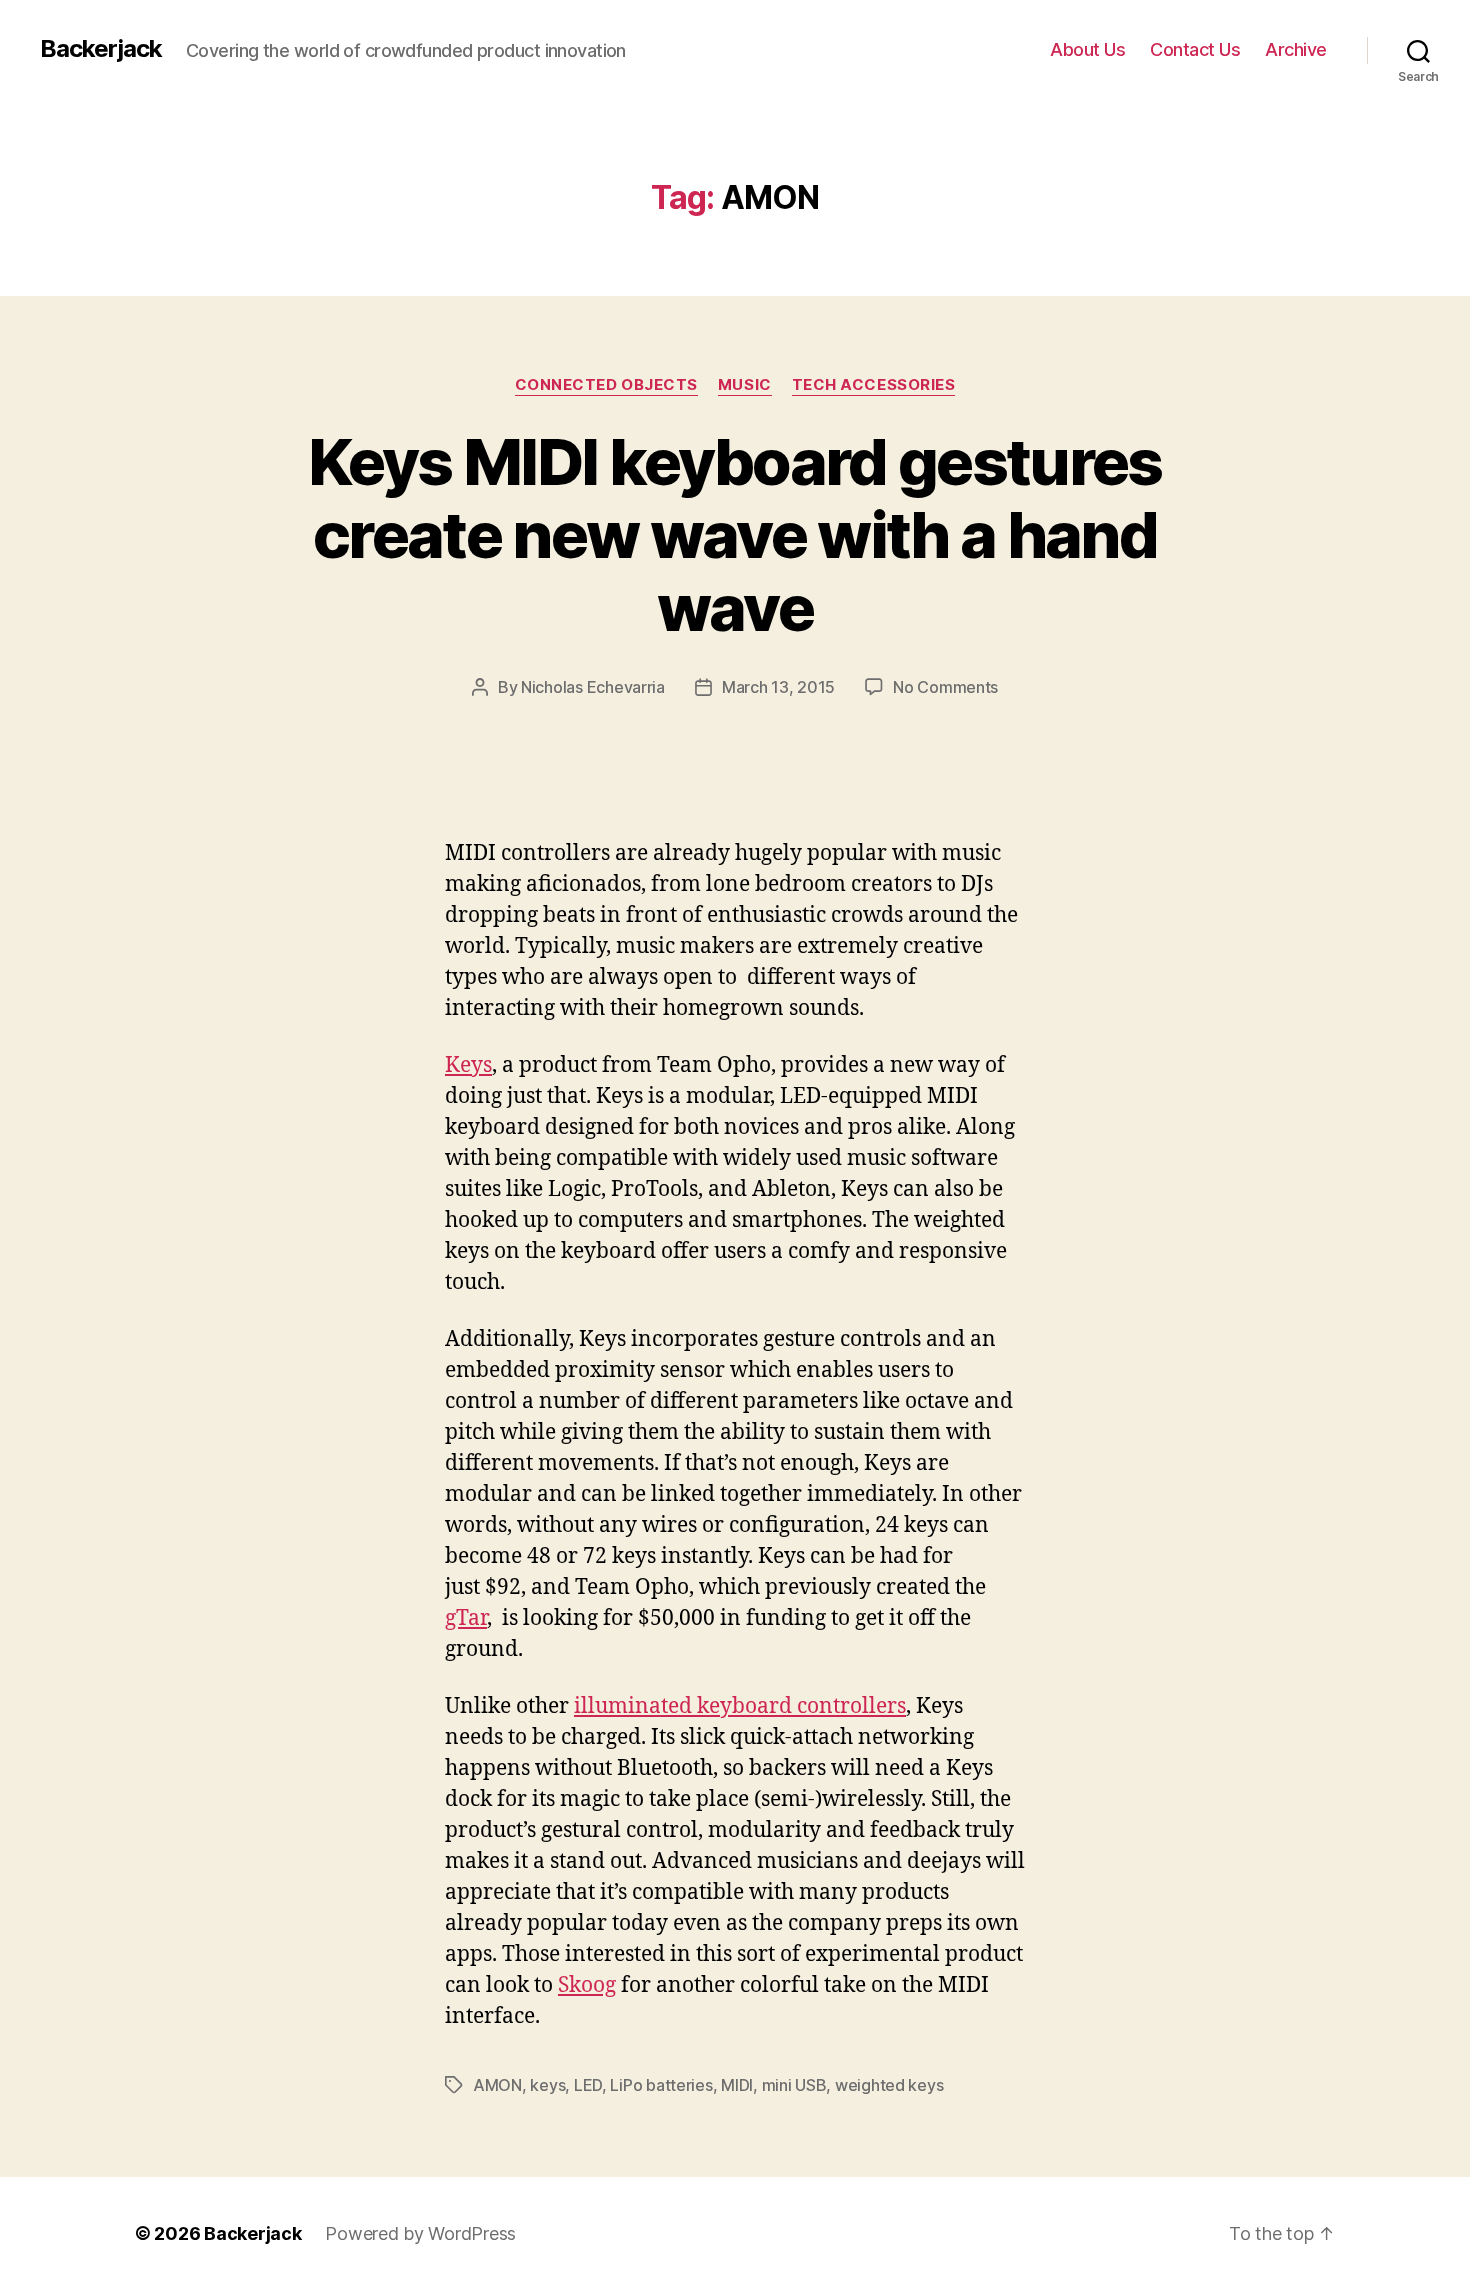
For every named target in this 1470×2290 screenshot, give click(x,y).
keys (547, 2085)
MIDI (737, 2085)
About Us (1087, 49)
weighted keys (889, 2085)
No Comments (945, 687)
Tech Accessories (874, 385)
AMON (497, 2085)
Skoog (587, 1985)
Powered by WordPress (420, 2233)
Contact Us (1195, 49)
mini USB (794, 2085)
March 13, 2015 (778, 687)
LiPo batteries (661, 2085)
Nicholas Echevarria (593, 687)
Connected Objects (606, 385)
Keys (468, 1065)
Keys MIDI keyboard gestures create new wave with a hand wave (734, 534)
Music (745, 385)
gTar (466, 1618)
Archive (1296, 49)
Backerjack (101, 49)
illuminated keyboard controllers (740, 1706)
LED (588, 2085)
